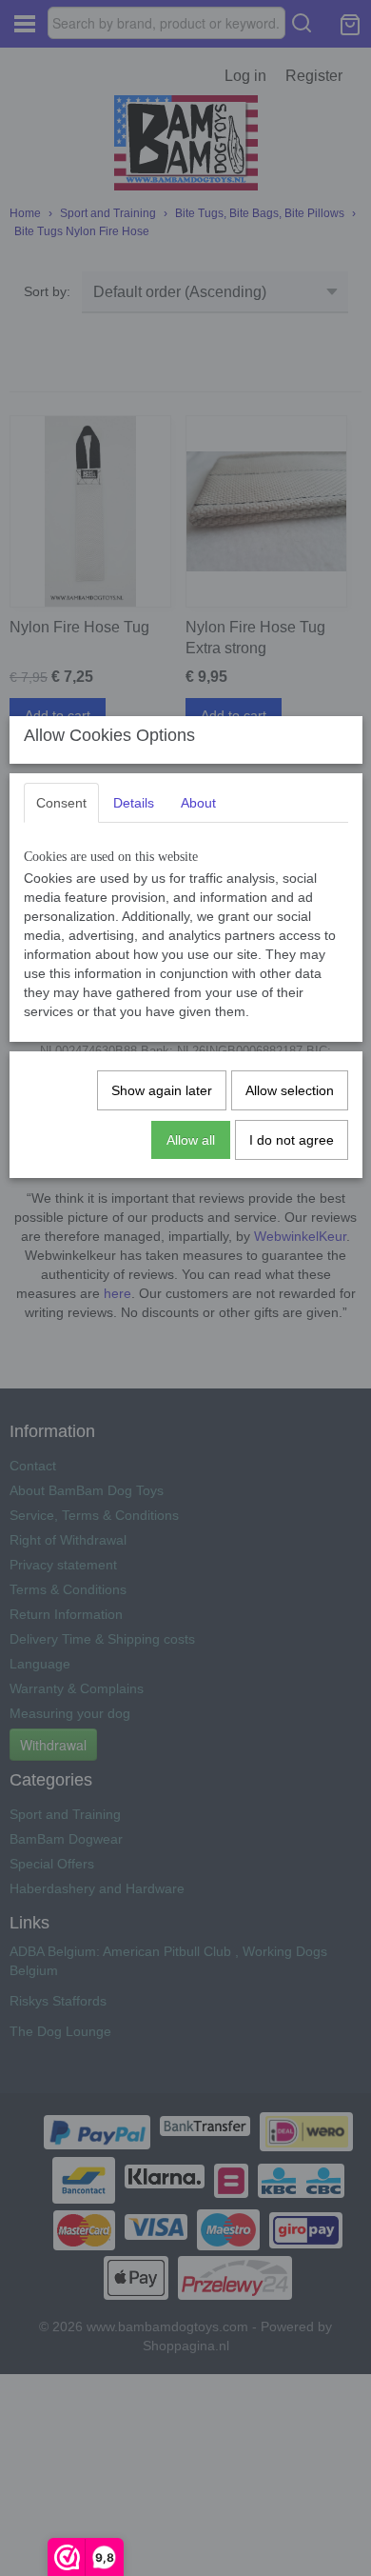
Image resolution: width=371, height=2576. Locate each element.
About (198, 803)
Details (134, 803)
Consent (61, 803)
